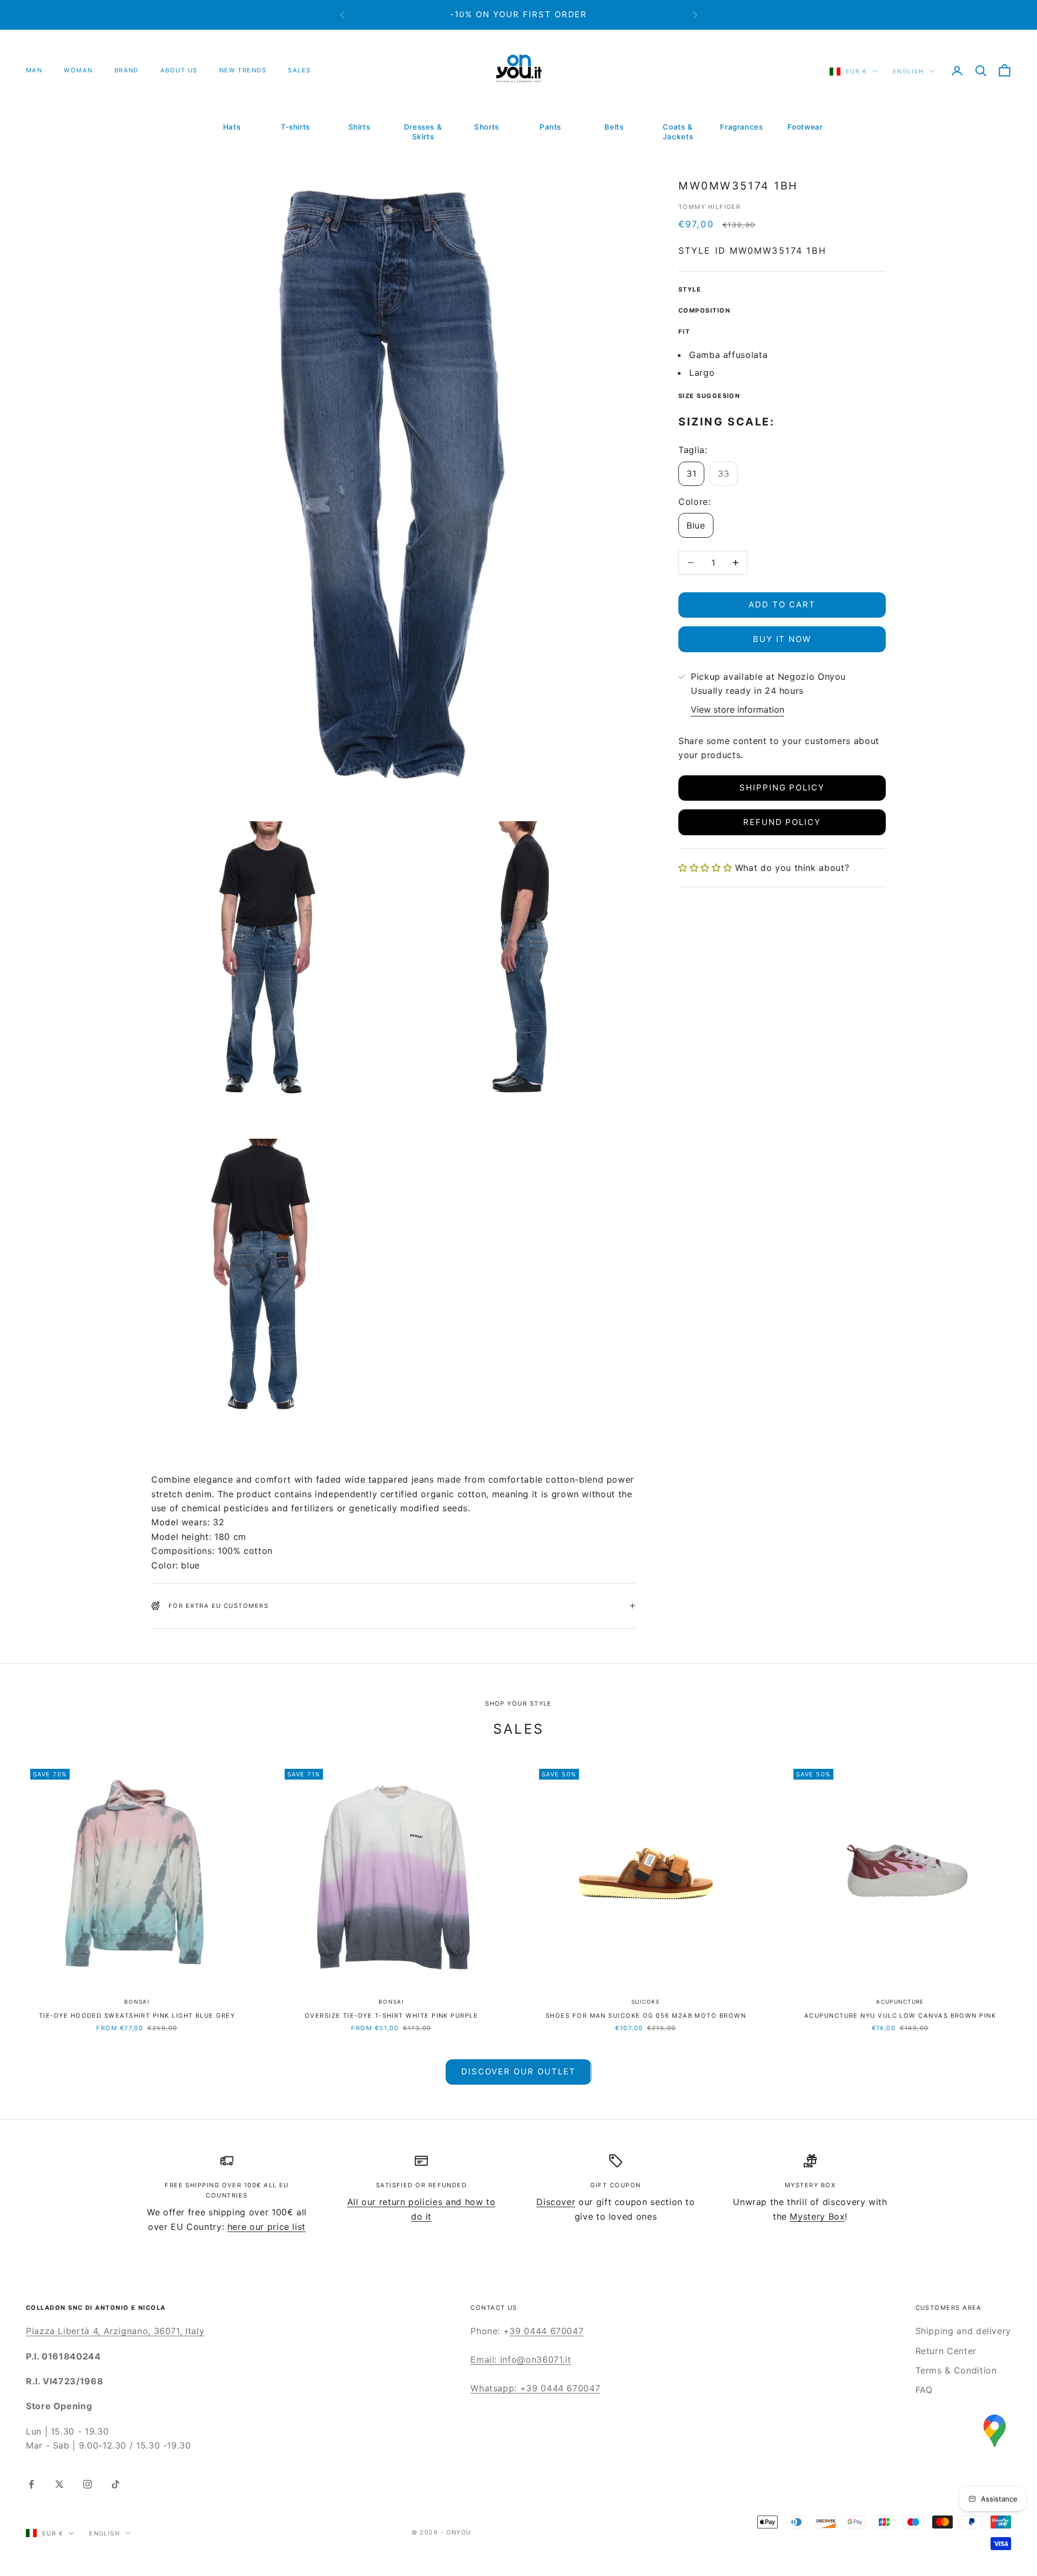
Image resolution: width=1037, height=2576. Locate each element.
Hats (232, 127)
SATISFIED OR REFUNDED (422, 2185)
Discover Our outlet (518, 2071)
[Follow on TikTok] (116, 2484)
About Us (179, 70)
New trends (243, 70)
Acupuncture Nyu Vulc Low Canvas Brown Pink (900, 2016)
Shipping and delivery (963, 2331)
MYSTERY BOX (810, 2185)
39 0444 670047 (546, 2331)
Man (34, 70)
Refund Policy (782, 822)
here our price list (267, 2227)
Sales (299, 70)
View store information (738, 709)
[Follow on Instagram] (87, 2484)
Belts (614, 127)
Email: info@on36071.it (521, 2359)
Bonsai (137, 2002)
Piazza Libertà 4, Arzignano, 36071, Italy (115, 2331)
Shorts (487, 127)
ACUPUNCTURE (900, 2002)
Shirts (359, 127)
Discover (556, 2202)
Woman (78, 70)
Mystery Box (817, 2216)
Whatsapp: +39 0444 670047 (535, 2388)
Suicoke (646, 2002)
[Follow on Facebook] (31, 2484)
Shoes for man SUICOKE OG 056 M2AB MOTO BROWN (646, 2016)
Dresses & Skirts (423, 132)
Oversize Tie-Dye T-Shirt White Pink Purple (391, 2016)
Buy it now (782, 639)
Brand (127, 70)
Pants (550, 127)
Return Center (946, 2351)
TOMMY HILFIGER (709, 207)
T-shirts (295, 127)
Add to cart (782, 604)
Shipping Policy (782, 787)
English (908, 71)
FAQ (924, 2390)
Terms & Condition (956, 2370)
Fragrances (741, 127)
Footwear (805, 127)
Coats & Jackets (678, 132)
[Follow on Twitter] (59, 2484)
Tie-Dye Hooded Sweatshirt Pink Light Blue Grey (137, 2016)
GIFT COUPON (615, 2185)
